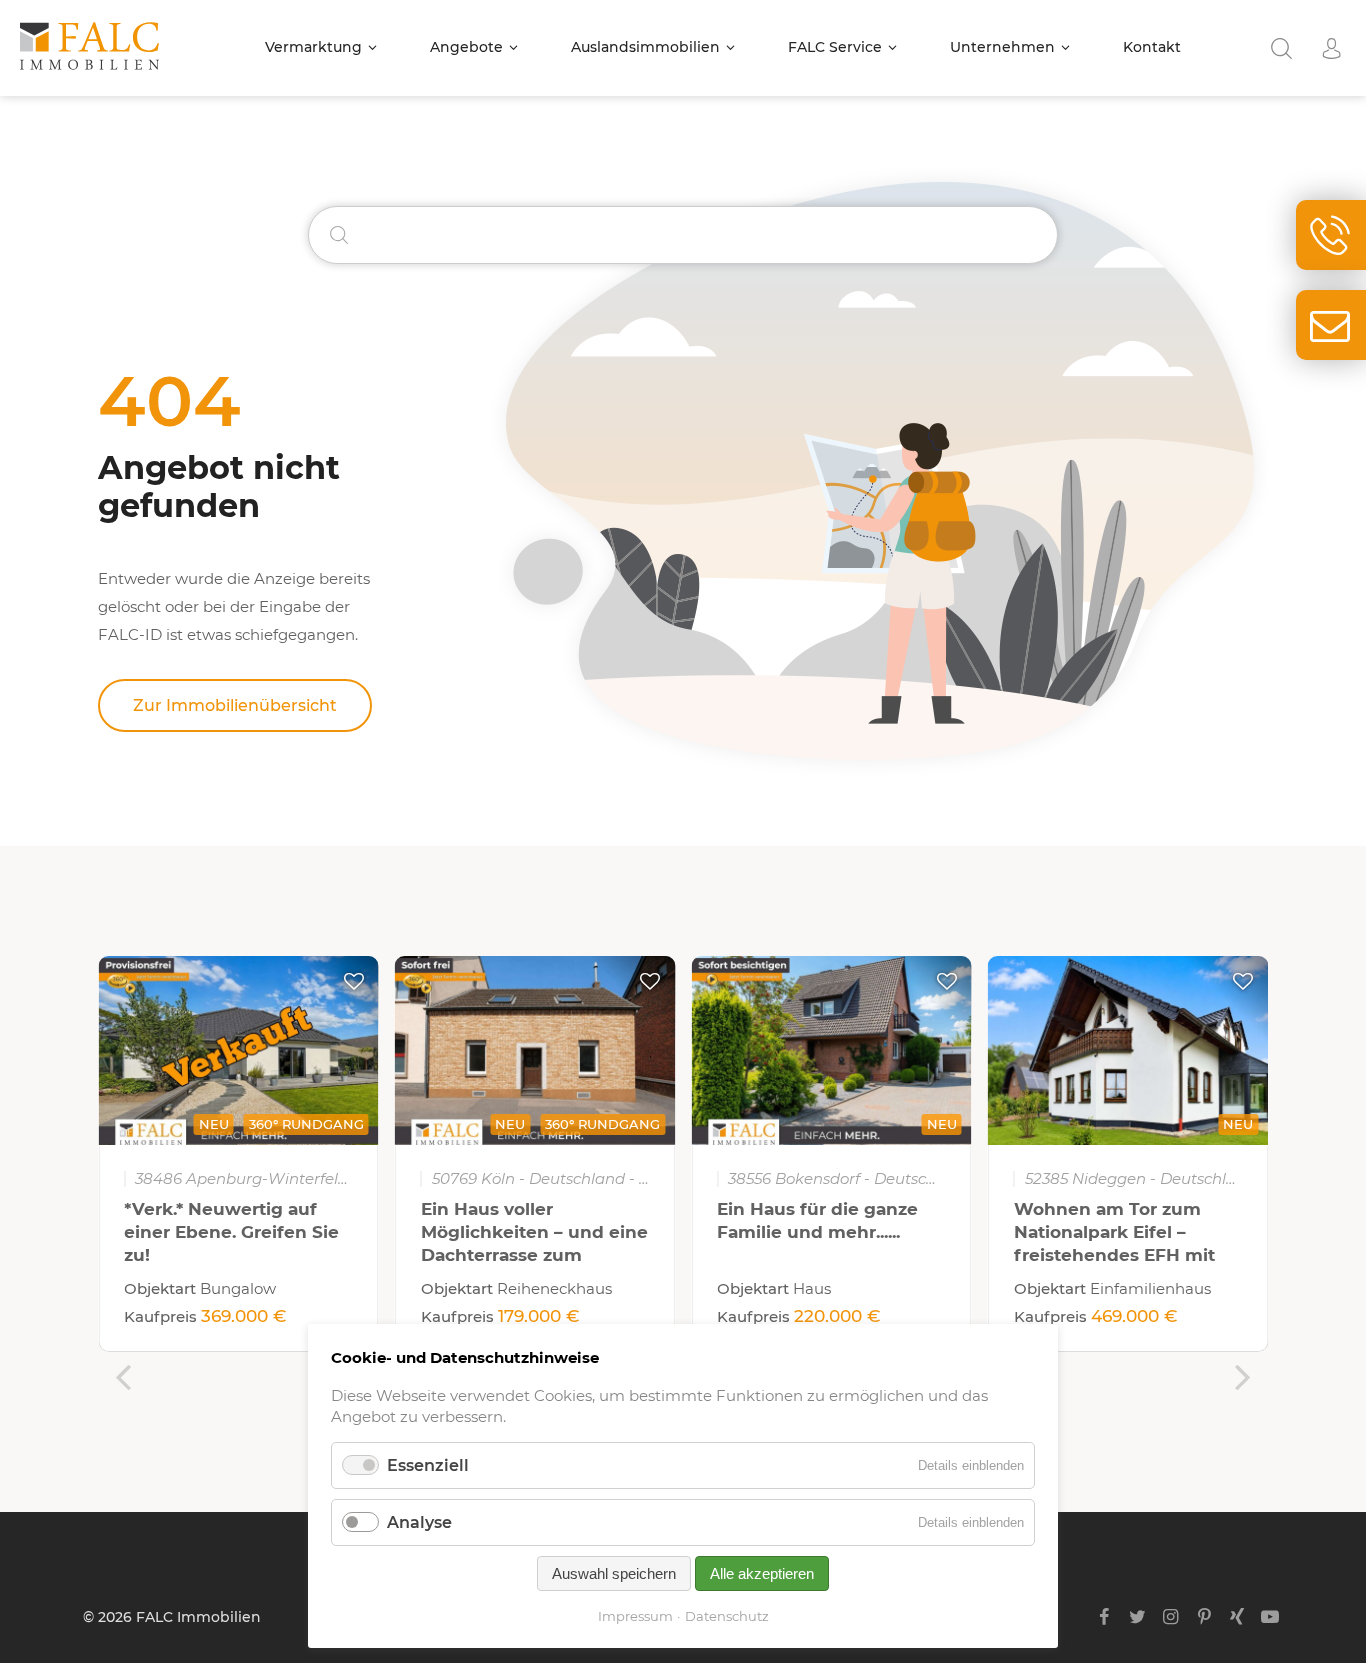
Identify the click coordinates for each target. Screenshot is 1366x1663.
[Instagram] (1170, 1617)
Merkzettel (354, 981)
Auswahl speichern (614, 1573)
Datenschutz (727, 1616)
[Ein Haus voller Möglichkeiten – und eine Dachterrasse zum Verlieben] (535, 1050)
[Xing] (1237, 1617)
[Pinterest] (1203, 1617)
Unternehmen (1002, 47)
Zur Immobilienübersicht (235, 705)
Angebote (466, 47)
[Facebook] (1104, 1617)
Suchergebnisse (1281, 48)
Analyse (419, 1522)
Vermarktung (313, 47)
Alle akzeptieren (762, 1573)
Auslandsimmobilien (645, 47)
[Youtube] (1270, 1617)
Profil (1331, 48)
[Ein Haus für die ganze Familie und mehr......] (831, 1050)
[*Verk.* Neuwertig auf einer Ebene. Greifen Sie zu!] (238, 1050)
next (1243, 1377)
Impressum (635, 1616)
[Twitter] (1137, 1617)
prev (123, 1377)
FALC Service (835, 47)
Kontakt (1152, 47)
